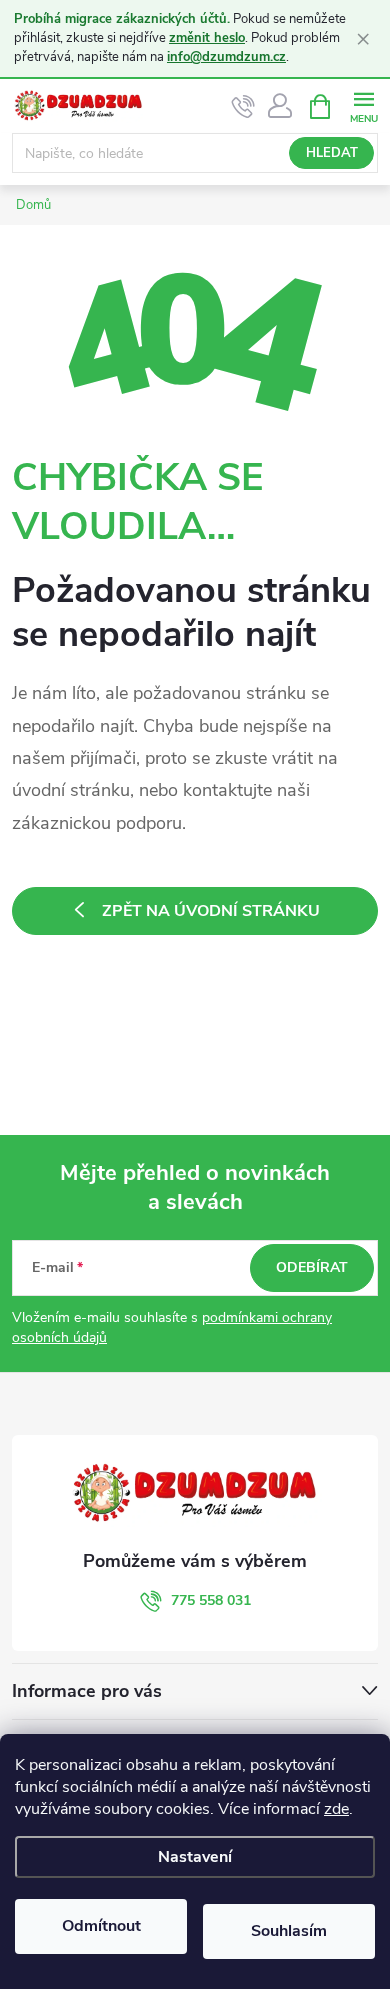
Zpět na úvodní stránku (211, 911)
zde (336, 1809)
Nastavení (195, 1857)
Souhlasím (289, 1931)
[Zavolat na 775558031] (243, 107)
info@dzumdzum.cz (226, 57)
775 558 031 (211, 1600)
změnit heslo (207, 38)
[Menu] (363, 105)
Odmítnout (101, 1926)
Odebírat (312, 1267)
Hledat (332, 153)
